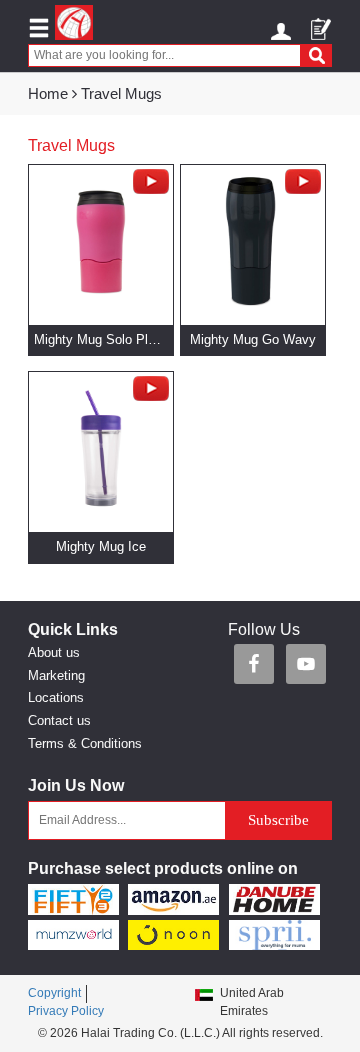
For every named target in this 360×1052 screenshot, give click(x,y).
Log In (283, 27)
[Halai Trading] (74, 22)
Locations (56, 697)
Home (48, 93)
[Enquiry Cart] (321, 22)
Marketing (56, 675)
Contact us (59, 720)
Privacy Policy (66, 1011)
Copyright (54, 993)
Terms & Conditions (85, 743)
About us (54, 652)
